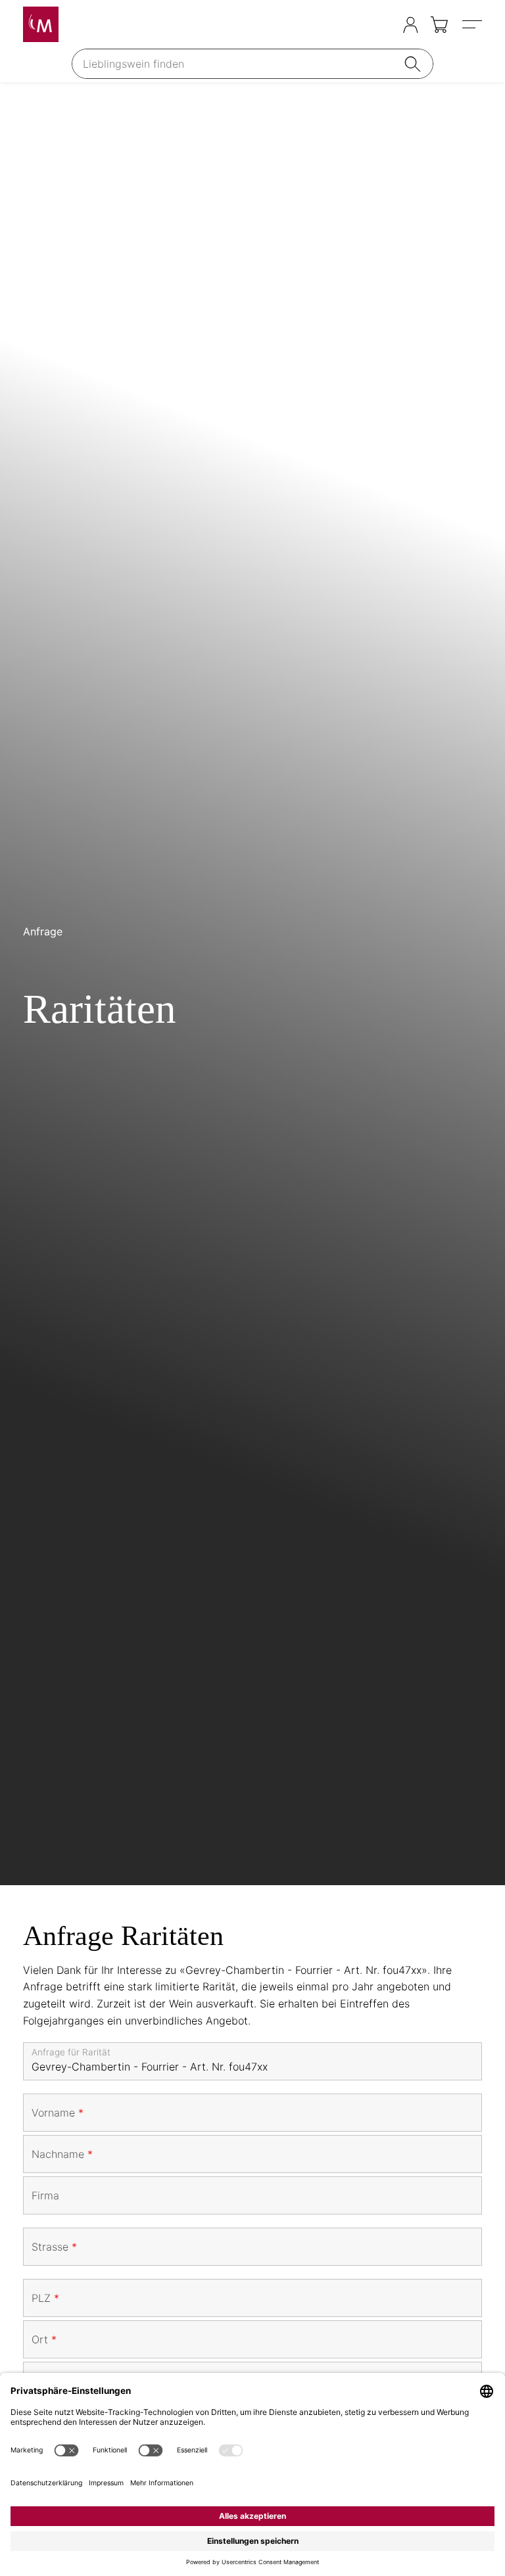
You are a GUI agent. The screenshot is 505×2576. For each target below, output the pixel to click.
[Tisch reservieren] (384, 25)
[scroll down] (252, 984)
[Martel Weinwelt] (41, 24)
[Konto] (411, 25)
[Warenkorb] (440, 25)
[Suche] (415, 64)
